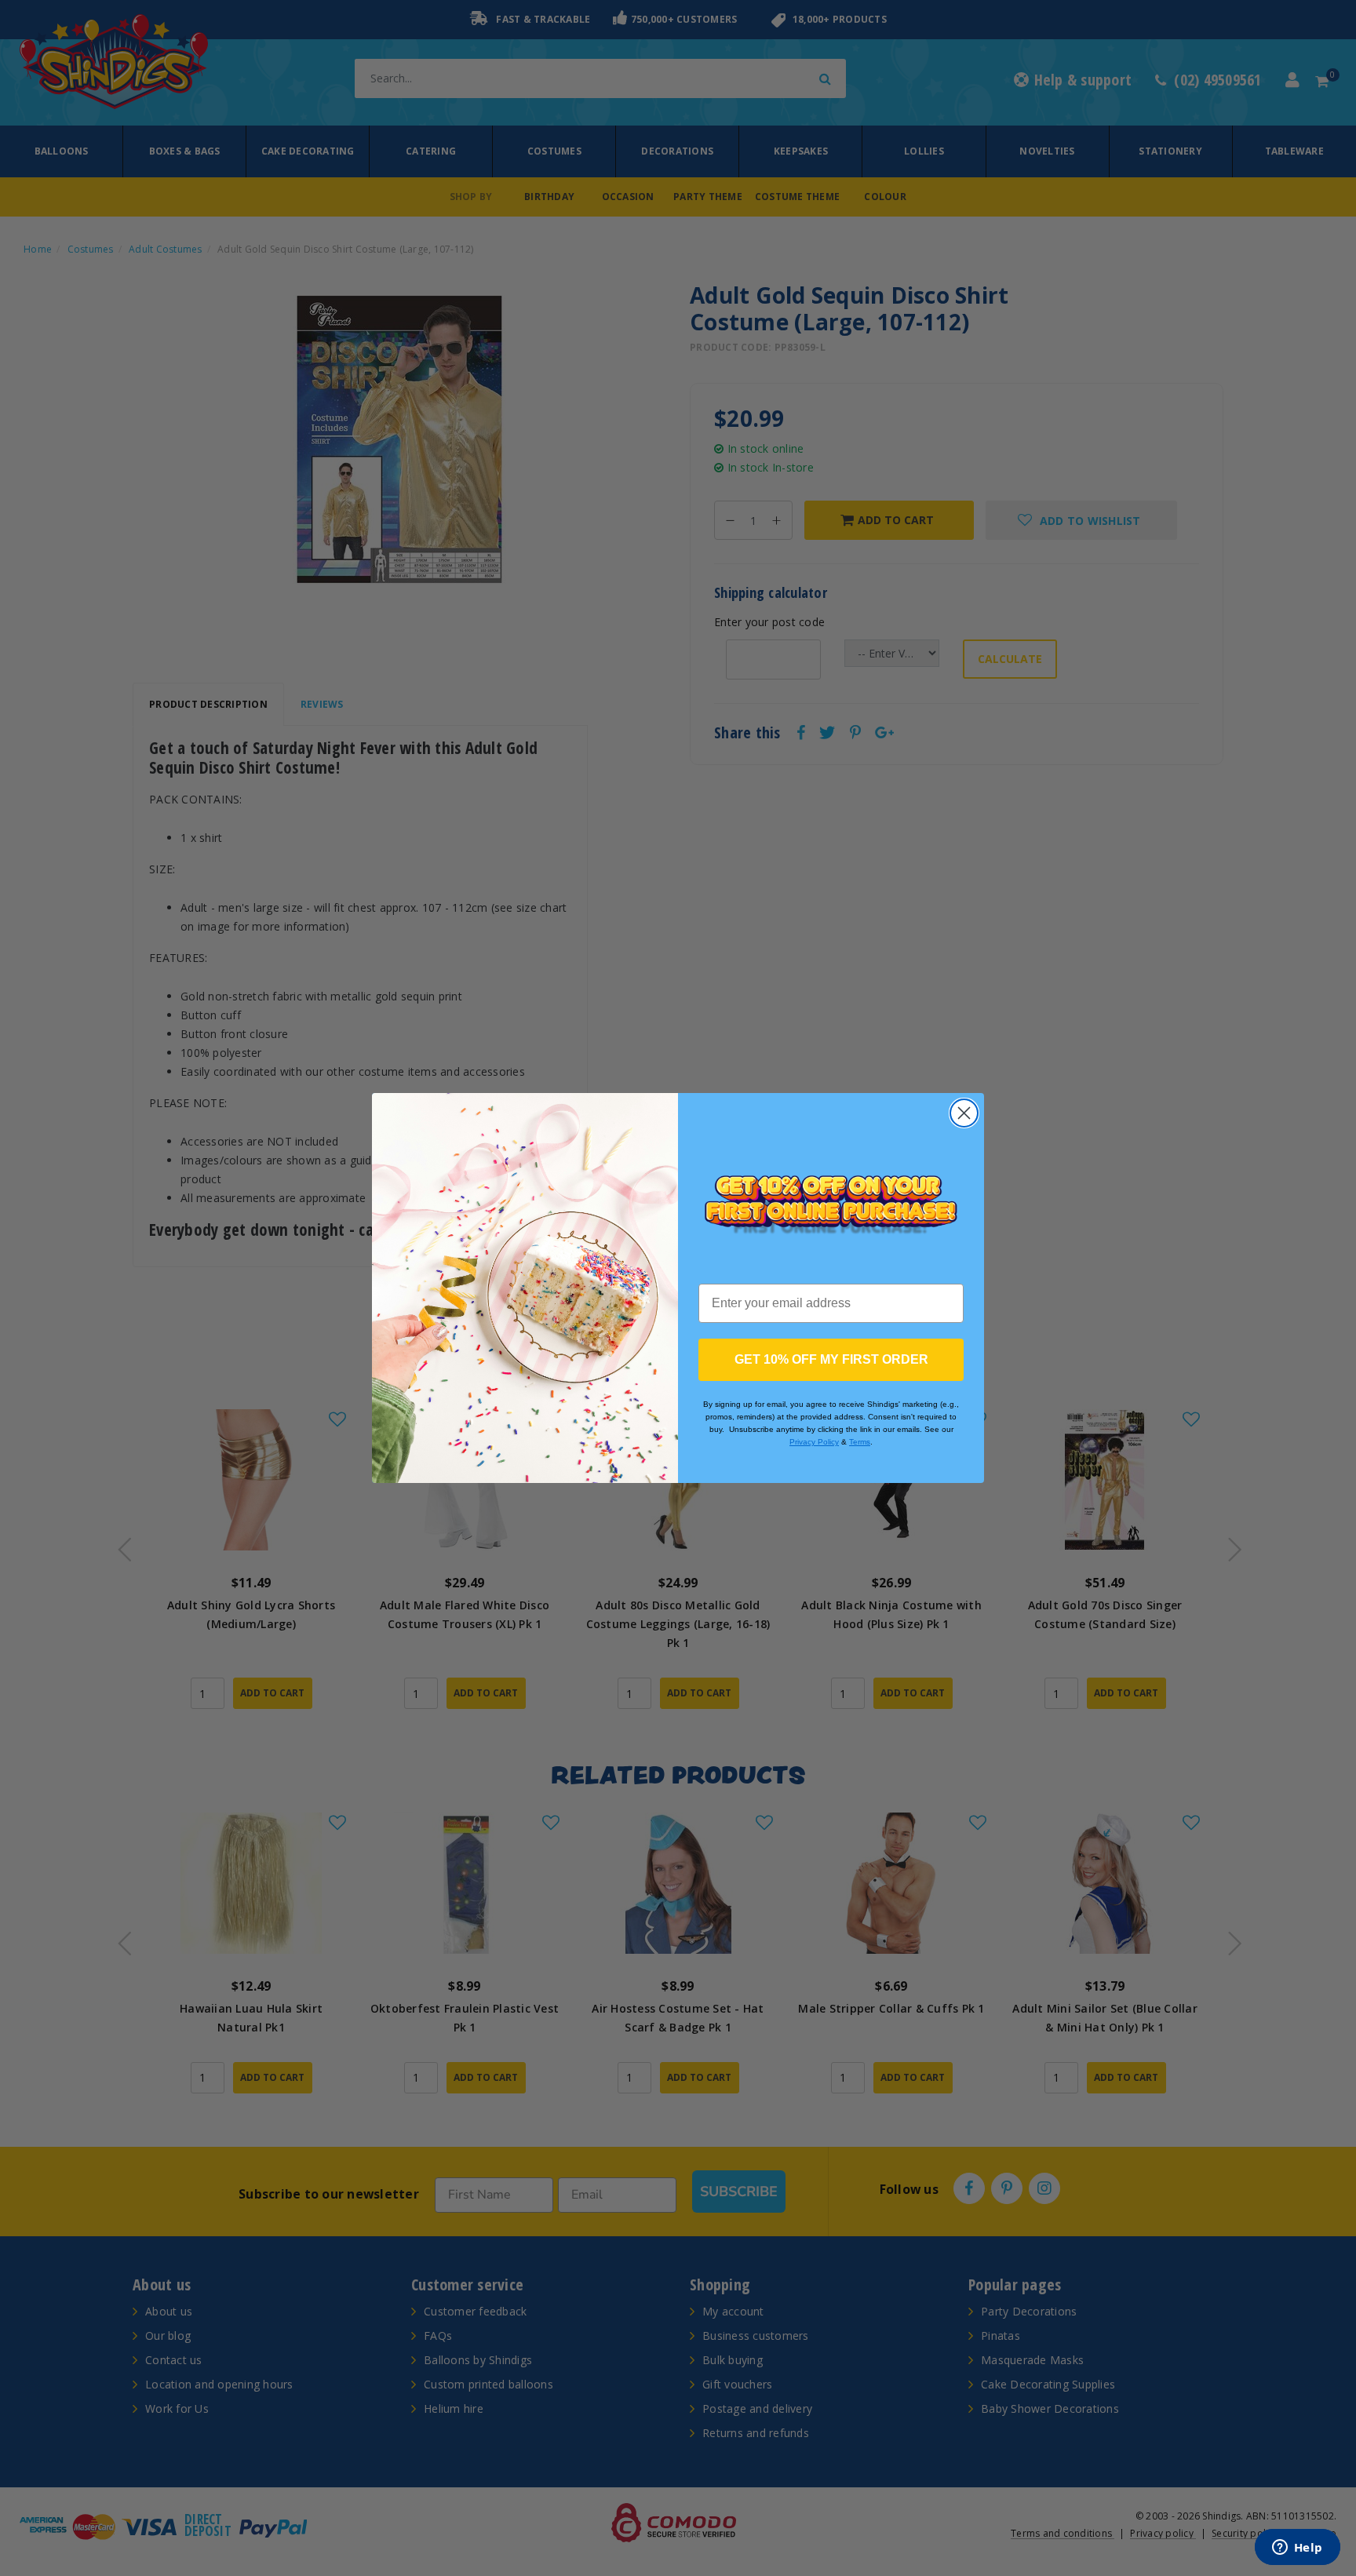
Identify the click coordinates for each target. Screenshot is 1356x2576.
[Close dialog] (964, 1113)
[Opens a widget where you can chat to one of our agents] (1297, 2549)
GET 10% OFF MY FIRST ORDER (831, 1359)
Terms (860, 1442)
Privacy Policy (814, 1442)
